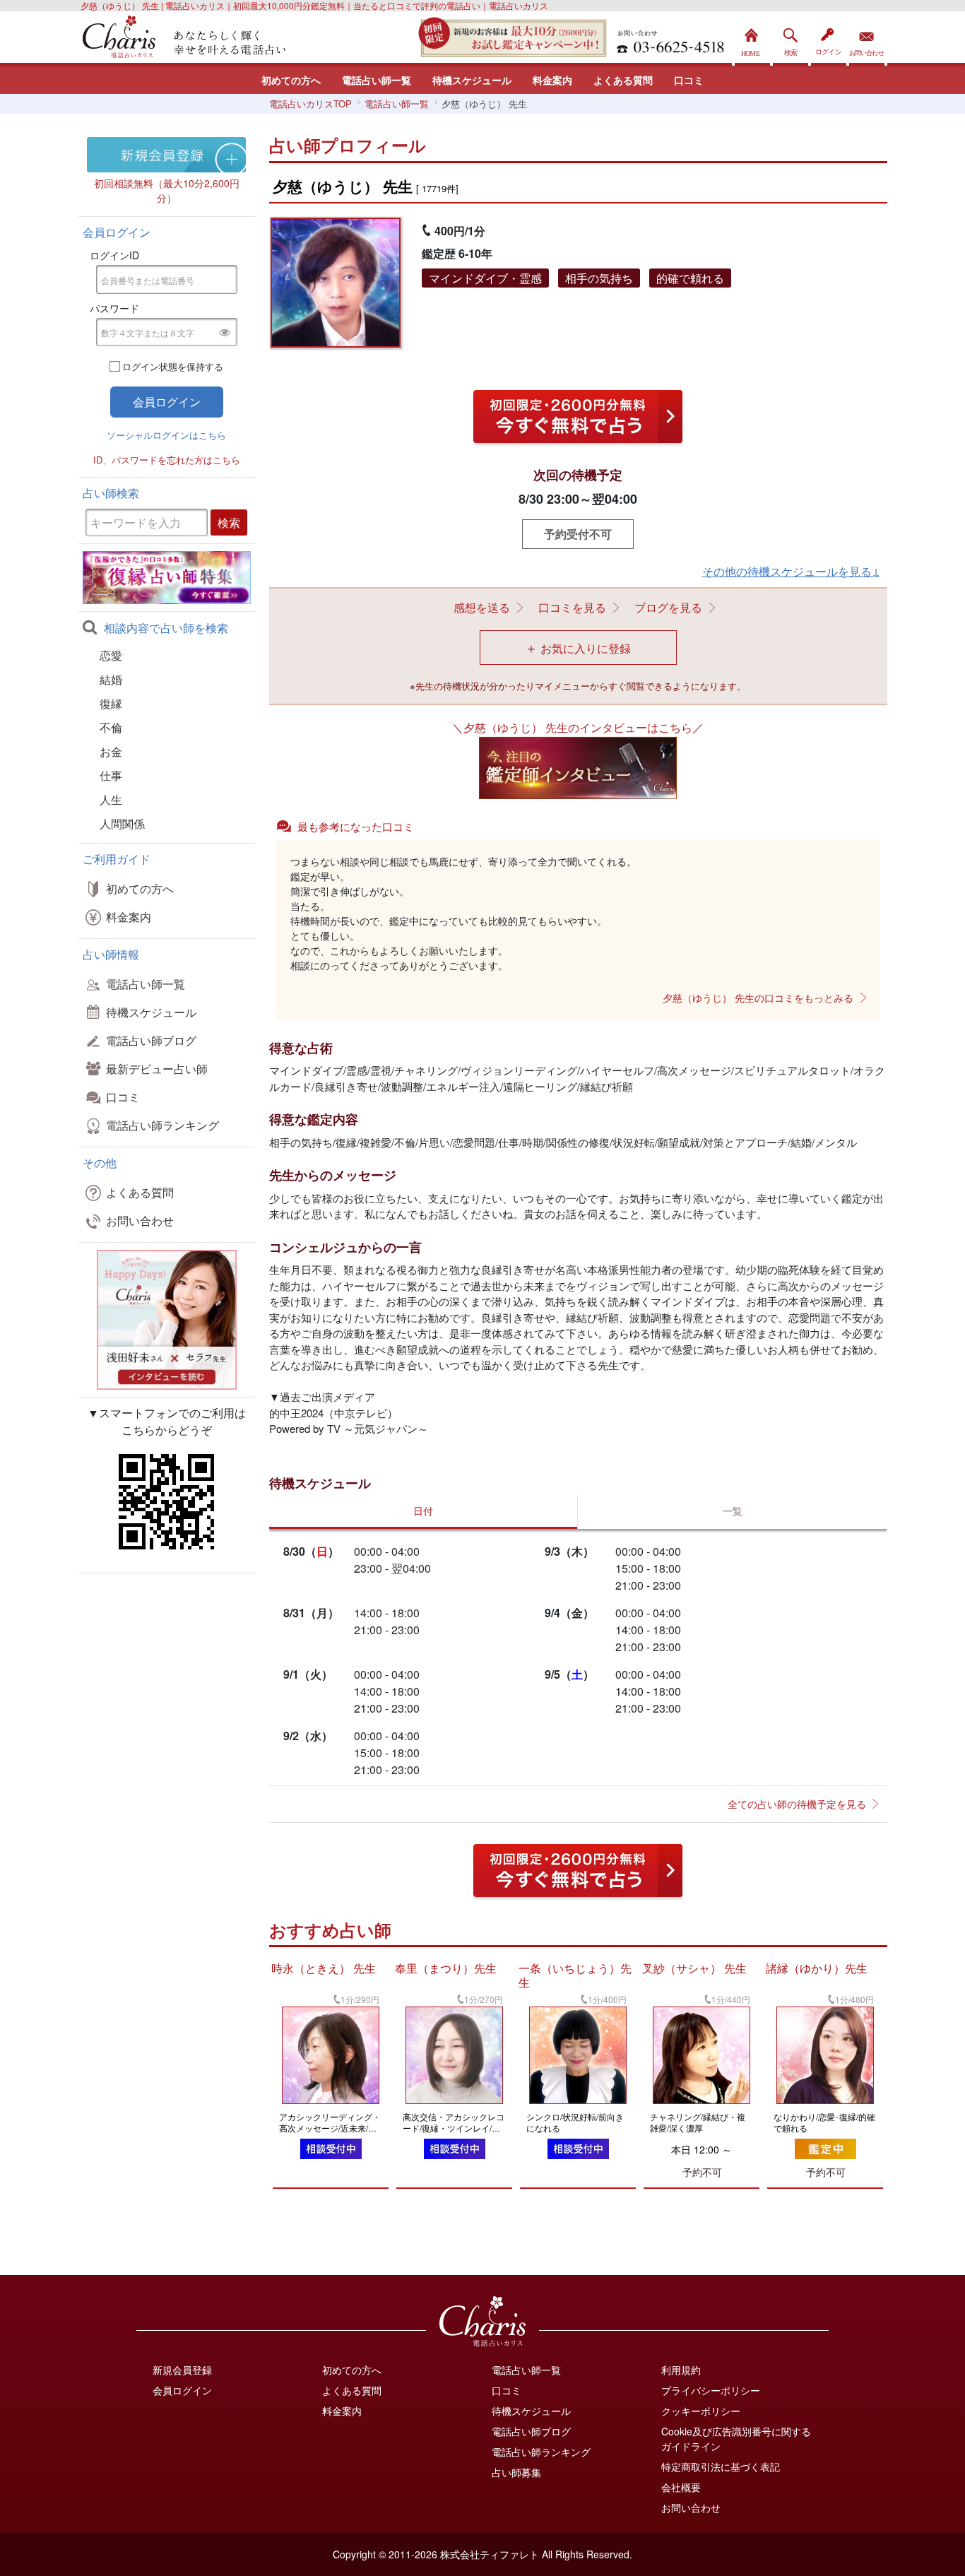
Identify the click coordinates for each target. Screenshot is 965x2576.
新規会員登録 (182, 2370)
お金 (111, 751)
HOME (752, 39)
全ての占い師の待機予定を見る (797, 1804)
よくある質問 (623, 80)
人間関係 (122, 823)
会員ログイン (182, 2390)
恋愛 (111, 655)
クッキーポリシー (701, 2411)
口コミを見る (572, 607)
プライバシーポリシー (711, 2390)
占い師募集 (516, 2472)
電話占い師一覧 (377, 80)
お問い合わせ (867, 39)
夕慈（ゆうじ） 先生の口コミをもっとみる (758, 998)
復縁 (111, 703)
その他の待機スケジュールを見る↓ (791, 571)
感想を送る (482, 607)
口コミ (689, 80)
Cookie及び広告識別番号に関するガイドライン (736, 2439)
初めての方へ (291, 80)
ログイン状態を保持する (173, 366)
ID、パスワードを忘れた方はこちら (167, 460)
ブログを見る (668, 607)
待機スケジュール (472, 80)
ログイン (829, 39)
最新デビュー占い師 (157, 1069)
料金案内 (552, 80)
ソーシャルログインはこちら (166, 435)
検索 (791, 39)
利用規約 (681, 2370)
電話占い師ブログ (151, 1040)
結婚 (111, 679)
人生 (111, 799)
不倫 (111, 727)
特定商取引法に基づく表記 (721, 2466)
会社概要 (681, 2487)
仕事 (111, 775)
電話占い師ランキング (162, 1125)
